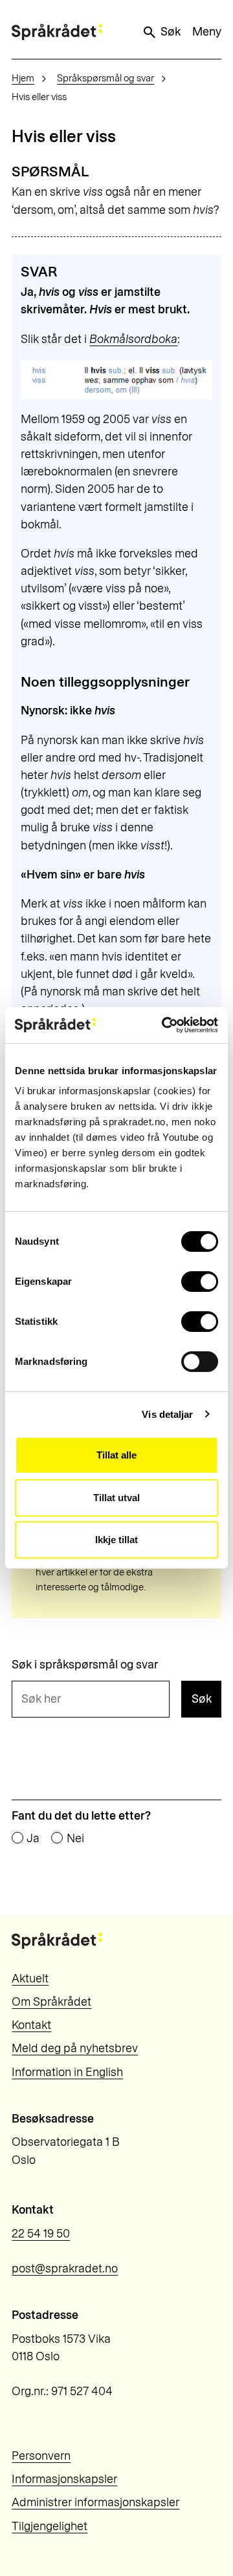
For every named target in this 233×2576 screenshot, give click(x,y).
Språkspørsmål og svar (105, 78)
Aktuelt (30, 1979)
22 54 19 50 (41, 2234)
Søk (171, 32)
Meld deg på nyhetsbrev (75, 2048)
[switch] (200, 1282)
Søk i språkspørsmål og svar (85, 1665)
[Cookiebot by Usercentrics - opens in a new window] (164, 1025)
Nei (75, 1839)
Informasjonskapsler (64, 2479)
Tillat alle (116, 1455)
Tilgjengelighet (50, 2526)
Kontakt (31, 2025)
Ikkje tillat (116, 1540)
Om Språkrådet (51, 2002)
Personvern (41, 2456)
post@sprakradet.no (65, 2269)
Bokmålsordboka (133, 339)
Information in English (67, 2072)
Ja (33, 1839)
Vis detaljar (167, 1414)
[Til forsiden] (57, 32)
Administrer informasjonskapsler (95, 2502)
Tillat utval (116, 1498)
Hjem (23, 78)
